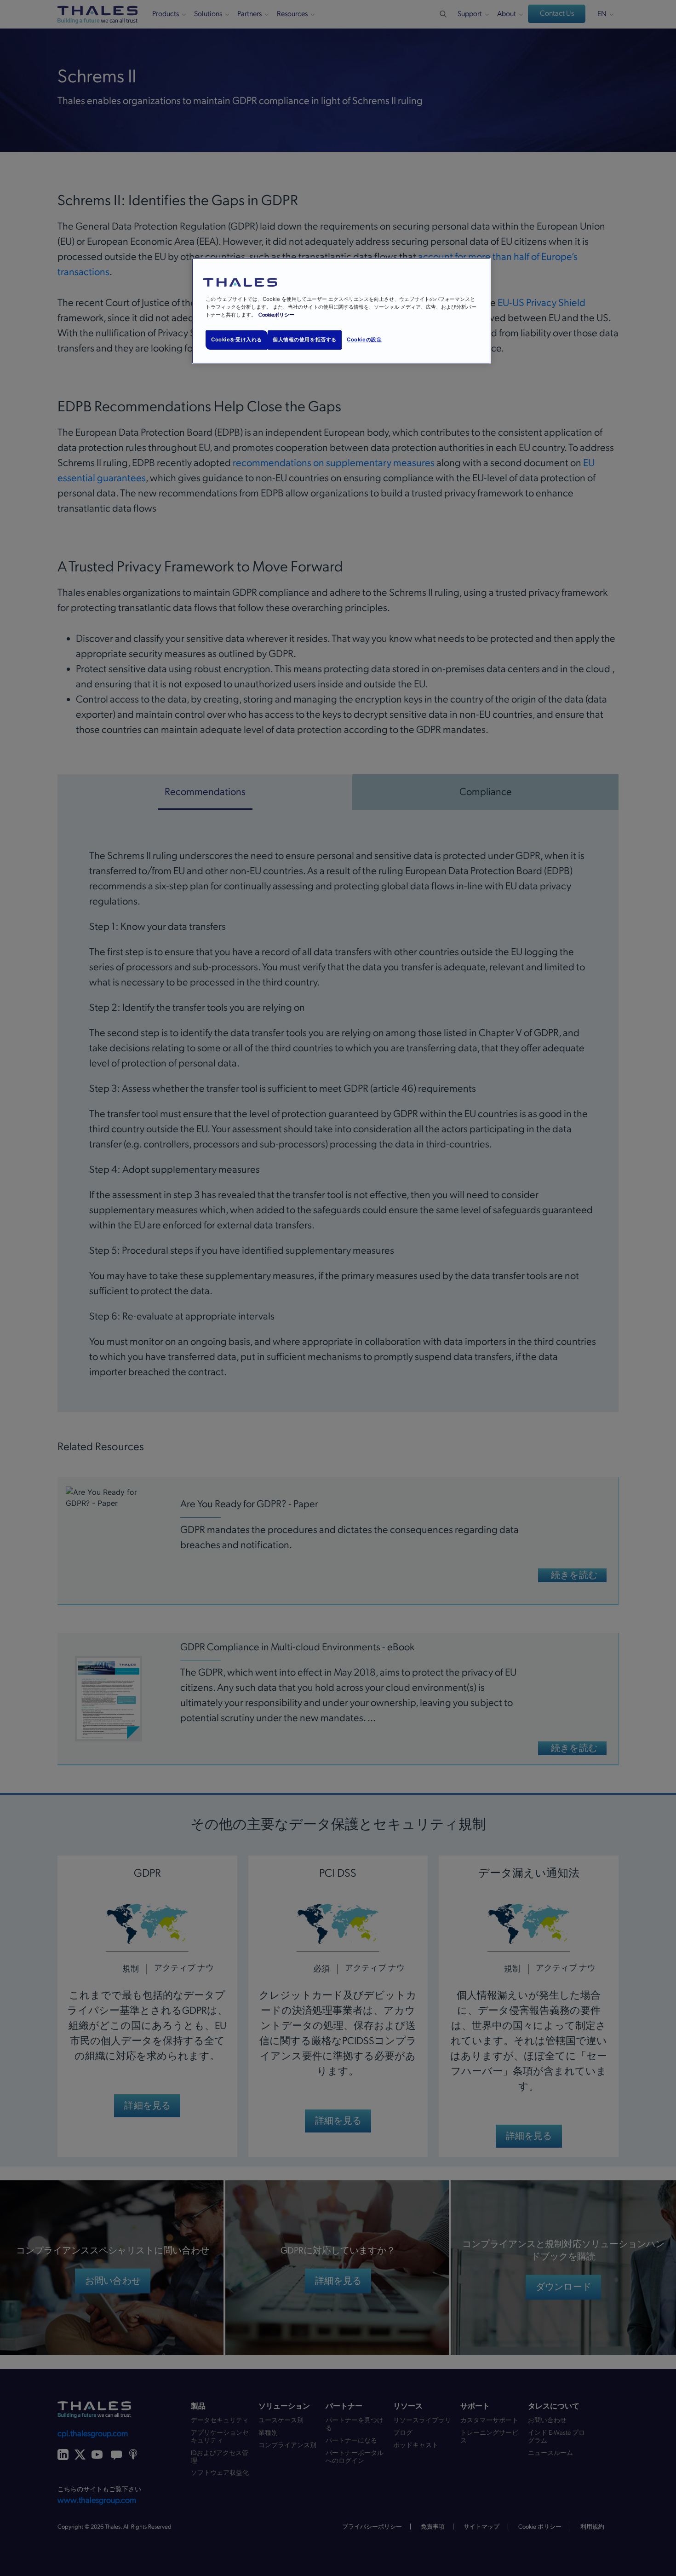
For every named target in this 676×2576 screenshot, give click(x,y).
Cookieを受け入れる (237, 340)
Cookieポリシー (276, 315)
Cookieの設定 (364, 340)
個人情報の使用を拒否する (305, 340)
